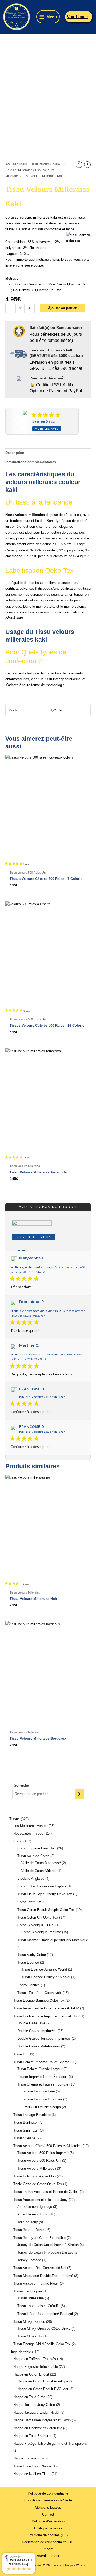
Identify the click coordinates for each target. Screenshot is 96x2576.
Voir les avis (47, 429)
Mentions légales (48, 2507)
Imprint (48, 2549)
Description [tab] (15, 453)
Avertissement (48, 2556)
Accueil (11, 164)
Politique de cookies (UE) (48, 2535)
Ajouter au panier (62, 308)
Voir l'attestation (34, 1237)
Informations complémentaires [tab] (31, 462)
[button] (79, 17)
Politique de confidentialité (48, 2493)
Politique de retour (48, 2528)
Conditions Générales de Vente (48, 2500)
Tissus (23, 164)
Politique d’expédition (48, 2521)
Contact (48, 2514)
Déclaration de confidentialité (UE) (48, 2542)
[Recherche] (79, 1794)
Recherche (21, 1785)
